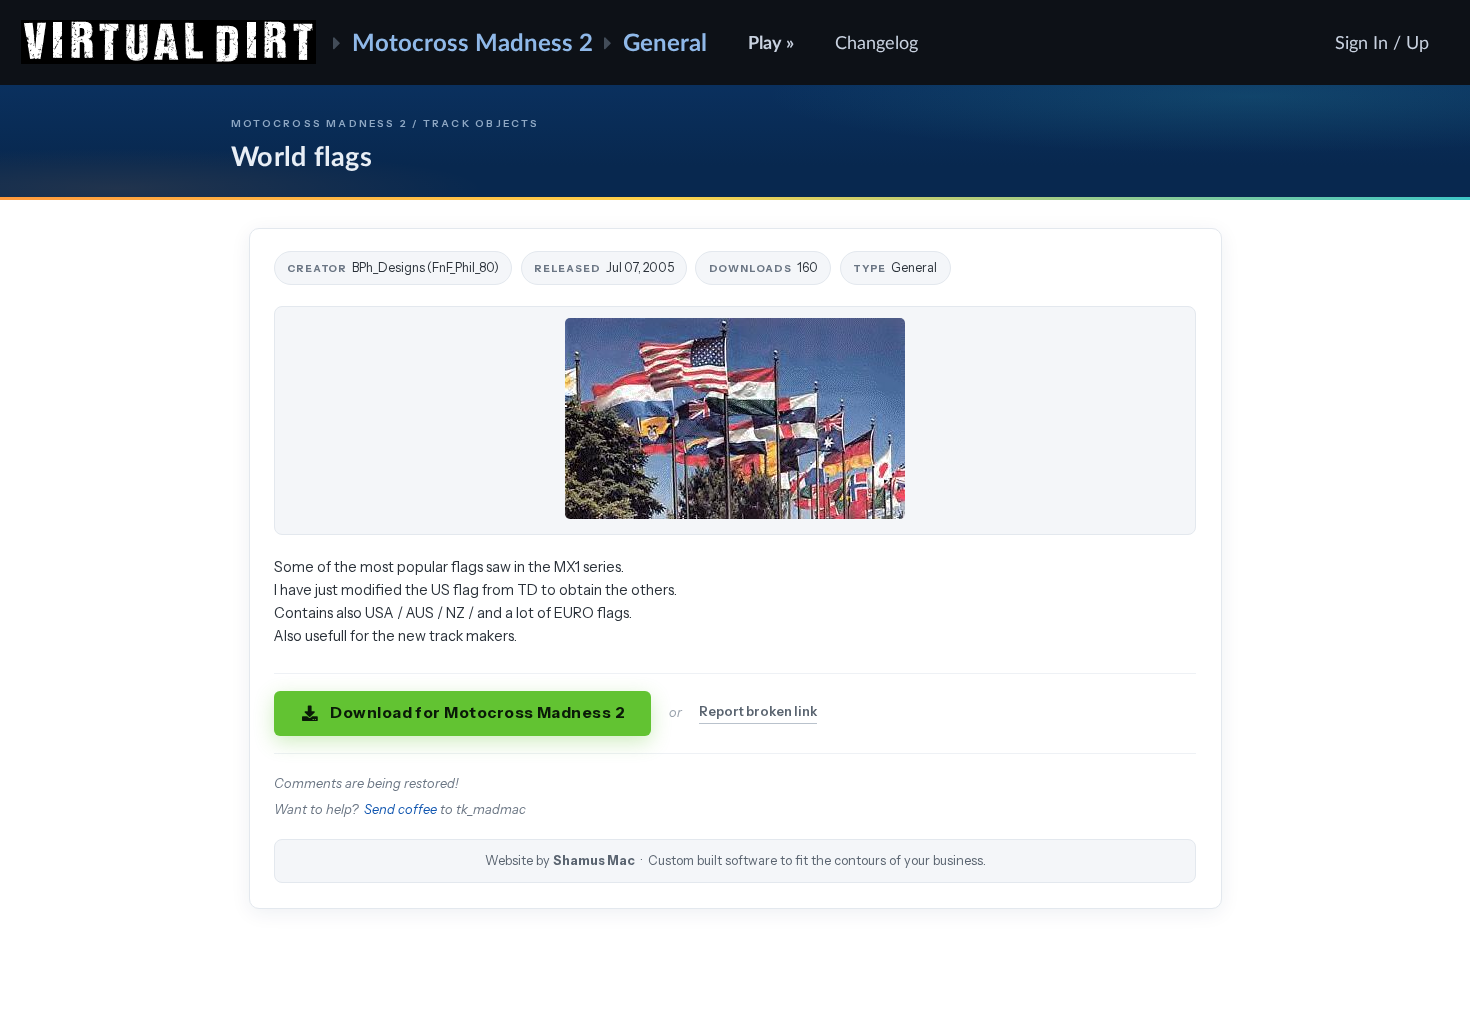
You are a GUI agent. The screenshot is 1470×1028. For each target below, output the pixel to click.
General (665, 41)
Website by (735, 860)
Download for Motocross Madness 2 (477, 712)
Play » (771, 42)
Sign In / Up (1382, 42)
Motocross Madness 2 (472, 41)
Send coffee (400, 809)
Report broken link (758, 711)
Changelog (876, 42)
